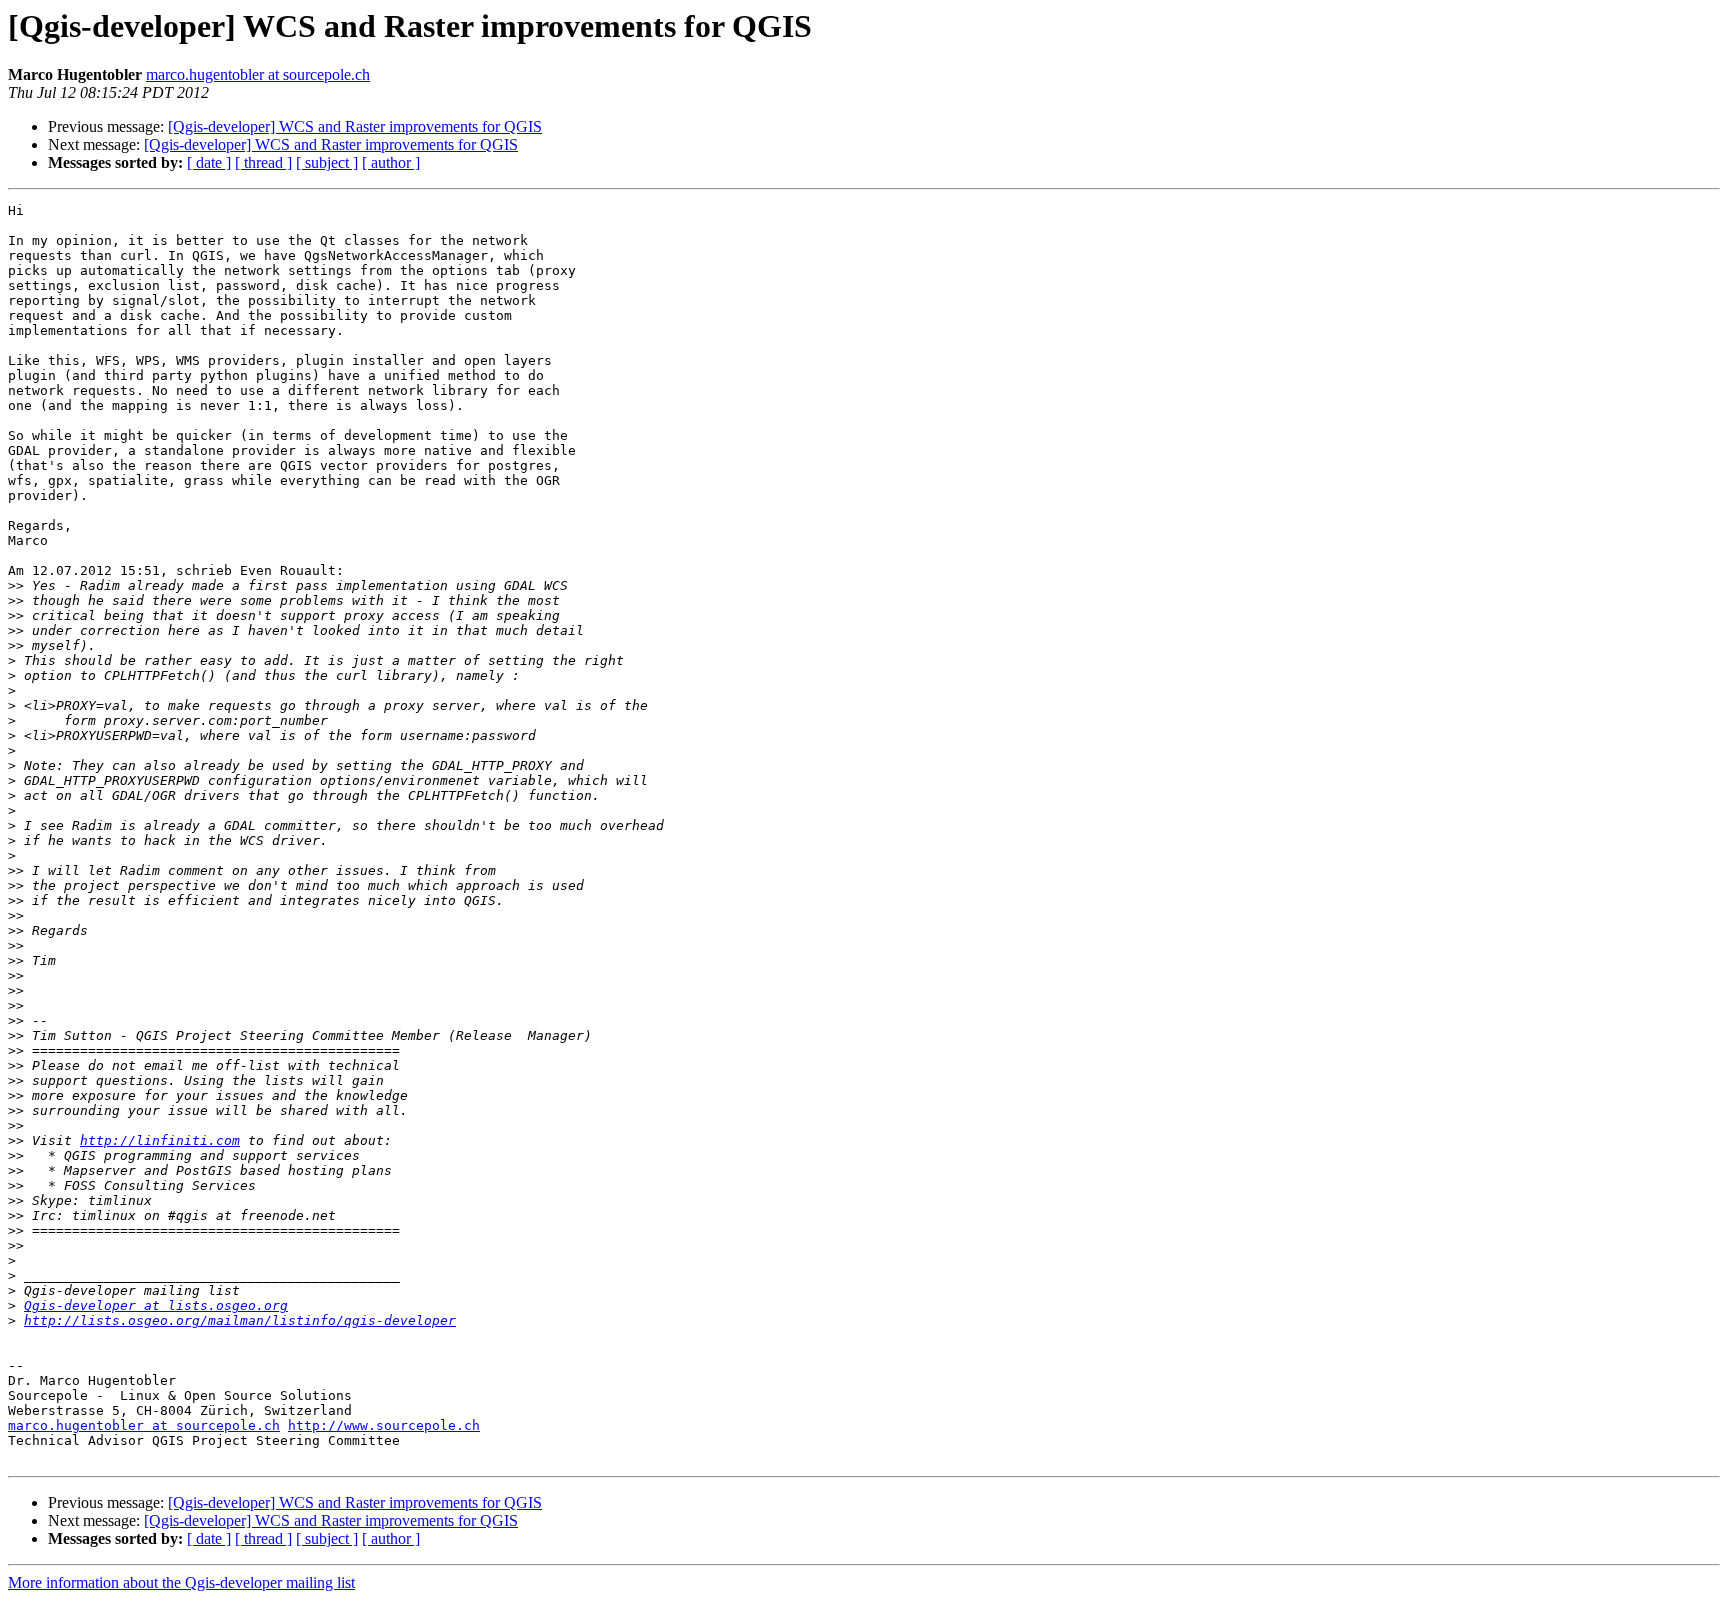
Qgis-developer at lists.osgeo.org (156, 1305)
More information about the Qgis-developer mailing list (181, 1582)
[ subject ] (327, 162)
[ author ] (391, 162)
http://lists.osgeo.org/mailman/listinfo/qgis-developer (240, 1320)
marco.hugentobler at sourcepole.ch (258, 74)
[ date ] (209, 162)
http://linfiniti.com (160, 1140)
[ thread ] (263, 162)
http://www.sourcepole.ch (384, 1425)
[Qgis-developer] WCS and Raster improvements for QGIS (355, 126)
